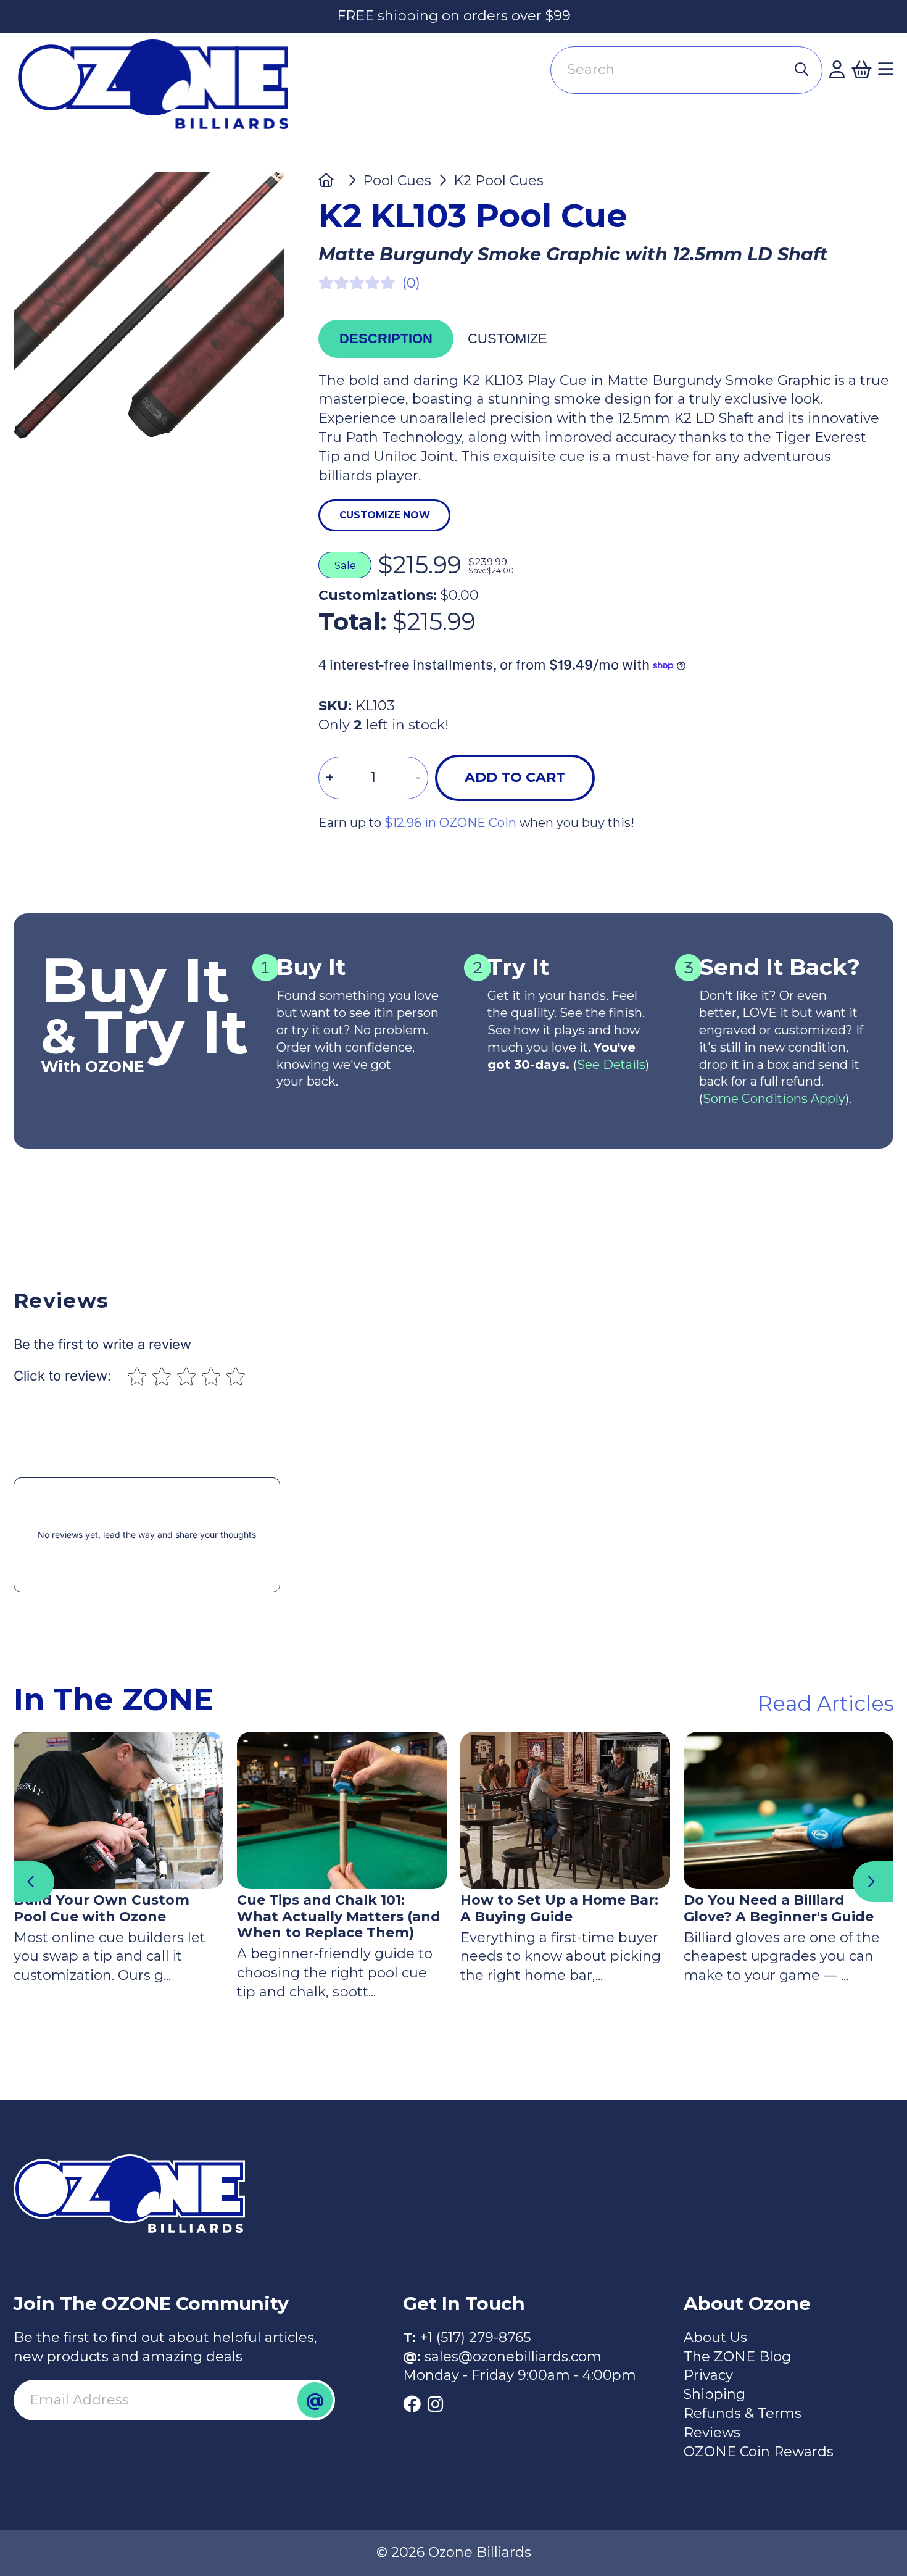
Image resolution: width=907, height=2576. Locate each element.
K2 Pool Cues (499, 181)
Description (386, 339)
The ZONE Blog (737, 2357)
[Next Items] (873, 1882)
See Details (611, 1065)
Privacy (708, 2375)
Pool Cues (397, 181)
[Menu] (886, 70)
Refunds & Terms (743, 2413)
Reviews (712, 2433)
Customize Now (385, 515)
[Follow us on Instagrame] (435, 2404)
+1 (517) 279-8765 (475, 2337)
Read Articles (826, 1703)
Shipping (714, 2394)
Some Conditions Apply (774, 1099)
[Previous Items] (34, 1882)
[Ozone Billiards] (160, 92)
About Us (715, 2337)
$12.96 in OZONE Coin (450, 823)
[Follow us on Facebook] (412, 2404)
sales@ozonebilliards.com (513, 2357)
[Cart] (861, 70)
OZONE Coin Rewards (759, 2452)
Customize (507, 339)
